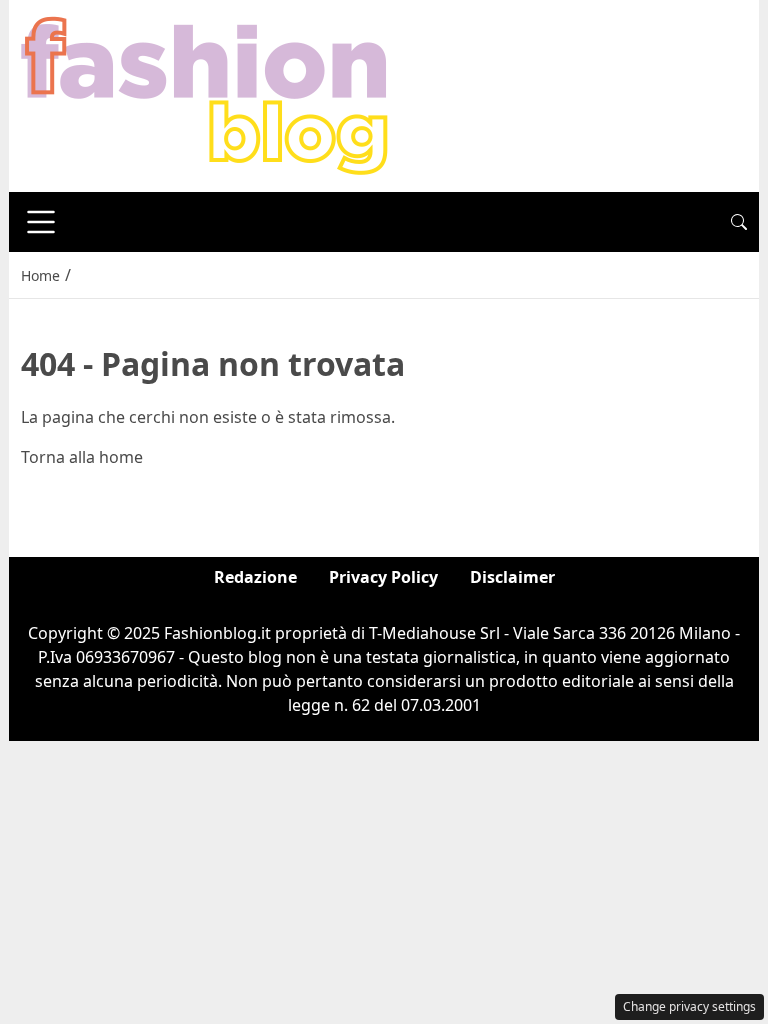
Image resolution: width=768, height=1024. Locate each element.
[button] (739, 222)
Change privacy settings (689, 1006)
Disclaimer (512, 577)
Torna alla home (82, 457)
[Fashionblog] (204, 94)
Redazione (255, 577)
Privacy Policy (383, 577)
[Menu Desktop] (41, 222)
